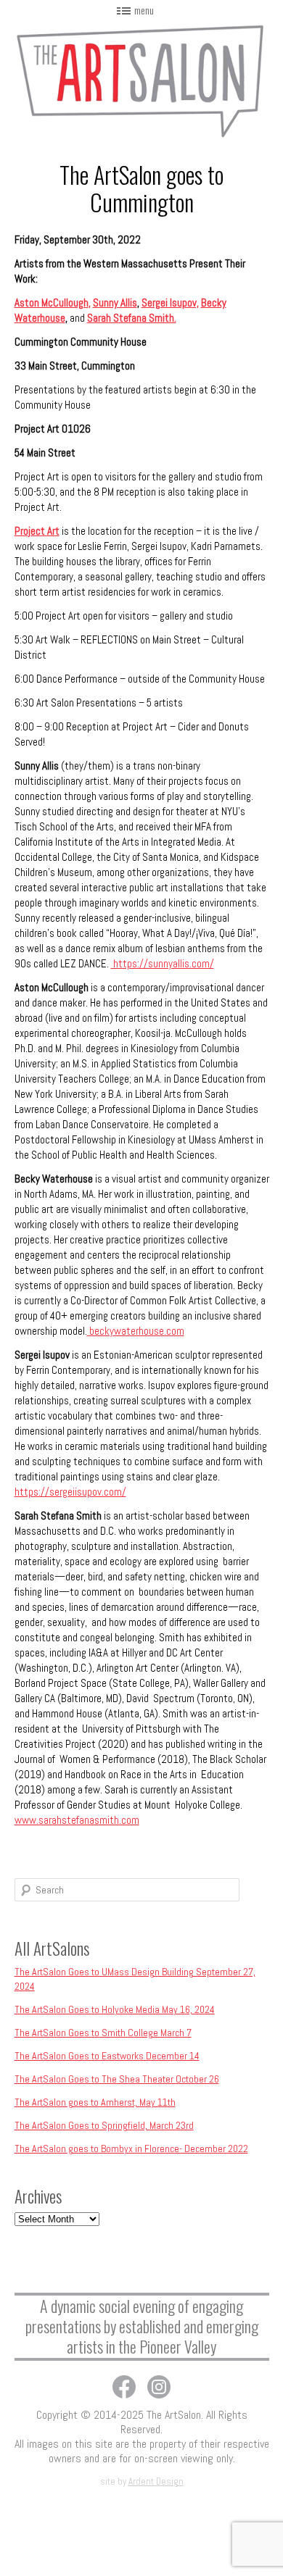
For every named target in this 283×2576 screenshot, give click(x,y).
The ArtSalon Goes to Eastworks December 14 (107, 2056)
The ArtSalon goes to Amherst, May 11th (95, 2102)
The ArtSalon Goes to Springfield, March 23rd (104, 2125)
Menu (144, 10)
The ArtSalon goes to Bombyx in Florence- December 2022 (131, 2148)
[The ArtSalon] (142, 79)
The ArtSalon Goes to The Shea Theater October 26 (117, 2079)
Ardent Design (156, 2481)
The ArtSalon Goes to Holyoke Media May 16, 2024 (115, 2009)
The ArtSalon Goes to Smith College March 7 (103, 2033)
